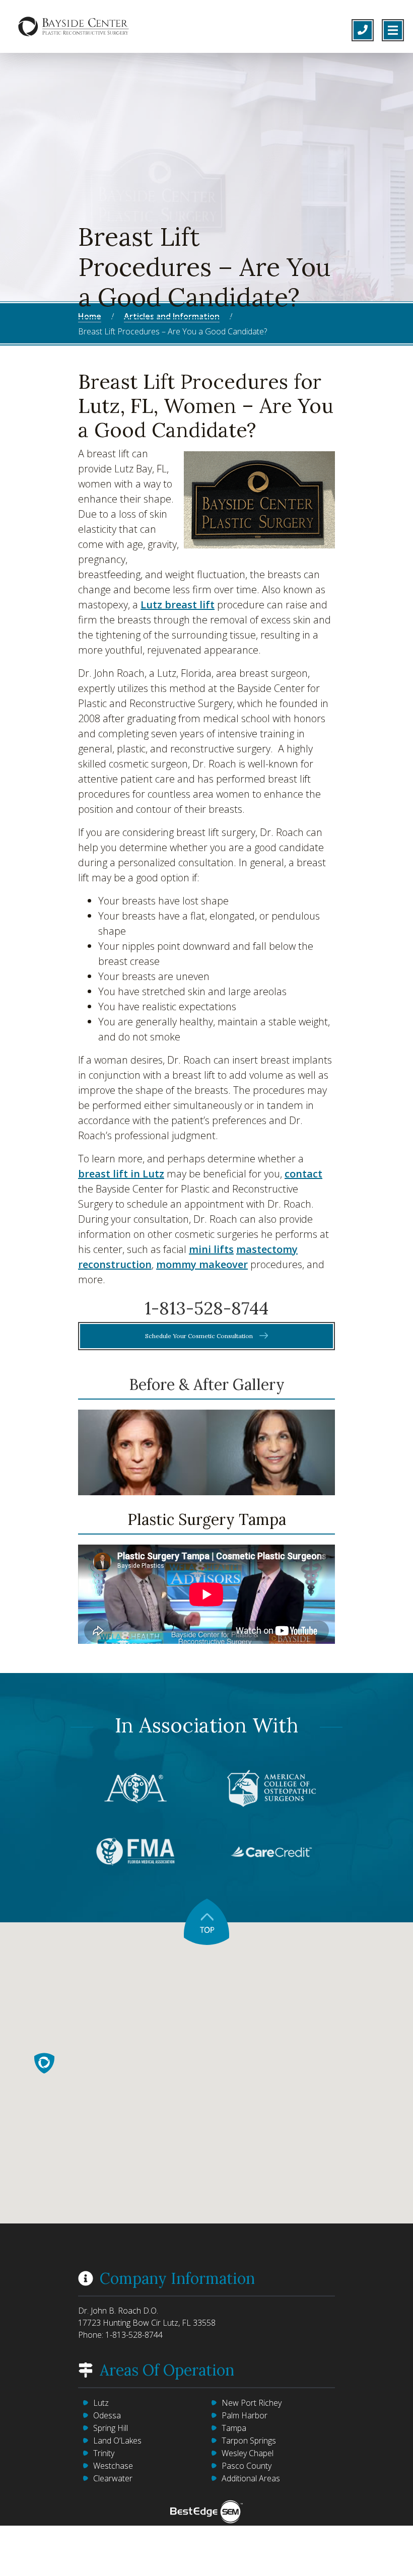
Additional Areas (251, 2478)
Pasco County (247, 2466)
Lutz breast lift (178, 605)
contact (303, 1174)
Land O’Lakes (117, 2441)
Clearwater (113, 2478)
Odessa (107, 2415)
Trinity (104, 2453)
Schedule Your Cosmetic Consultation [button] (200, 1336)
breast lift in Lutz (121, 1174)
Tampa (234, 2428)
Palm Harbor (245, 2415)
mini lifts (211, 1249)
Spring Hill (111, 2428)
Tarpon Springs (249, 2441)
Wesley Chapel (248, 2453)
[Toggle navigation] (393, 30)
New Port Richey (252, 2403)
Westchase (113, 2466)
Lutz (101, 2403)
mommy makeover (202, 1264)
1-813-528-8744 (206, 1308)
